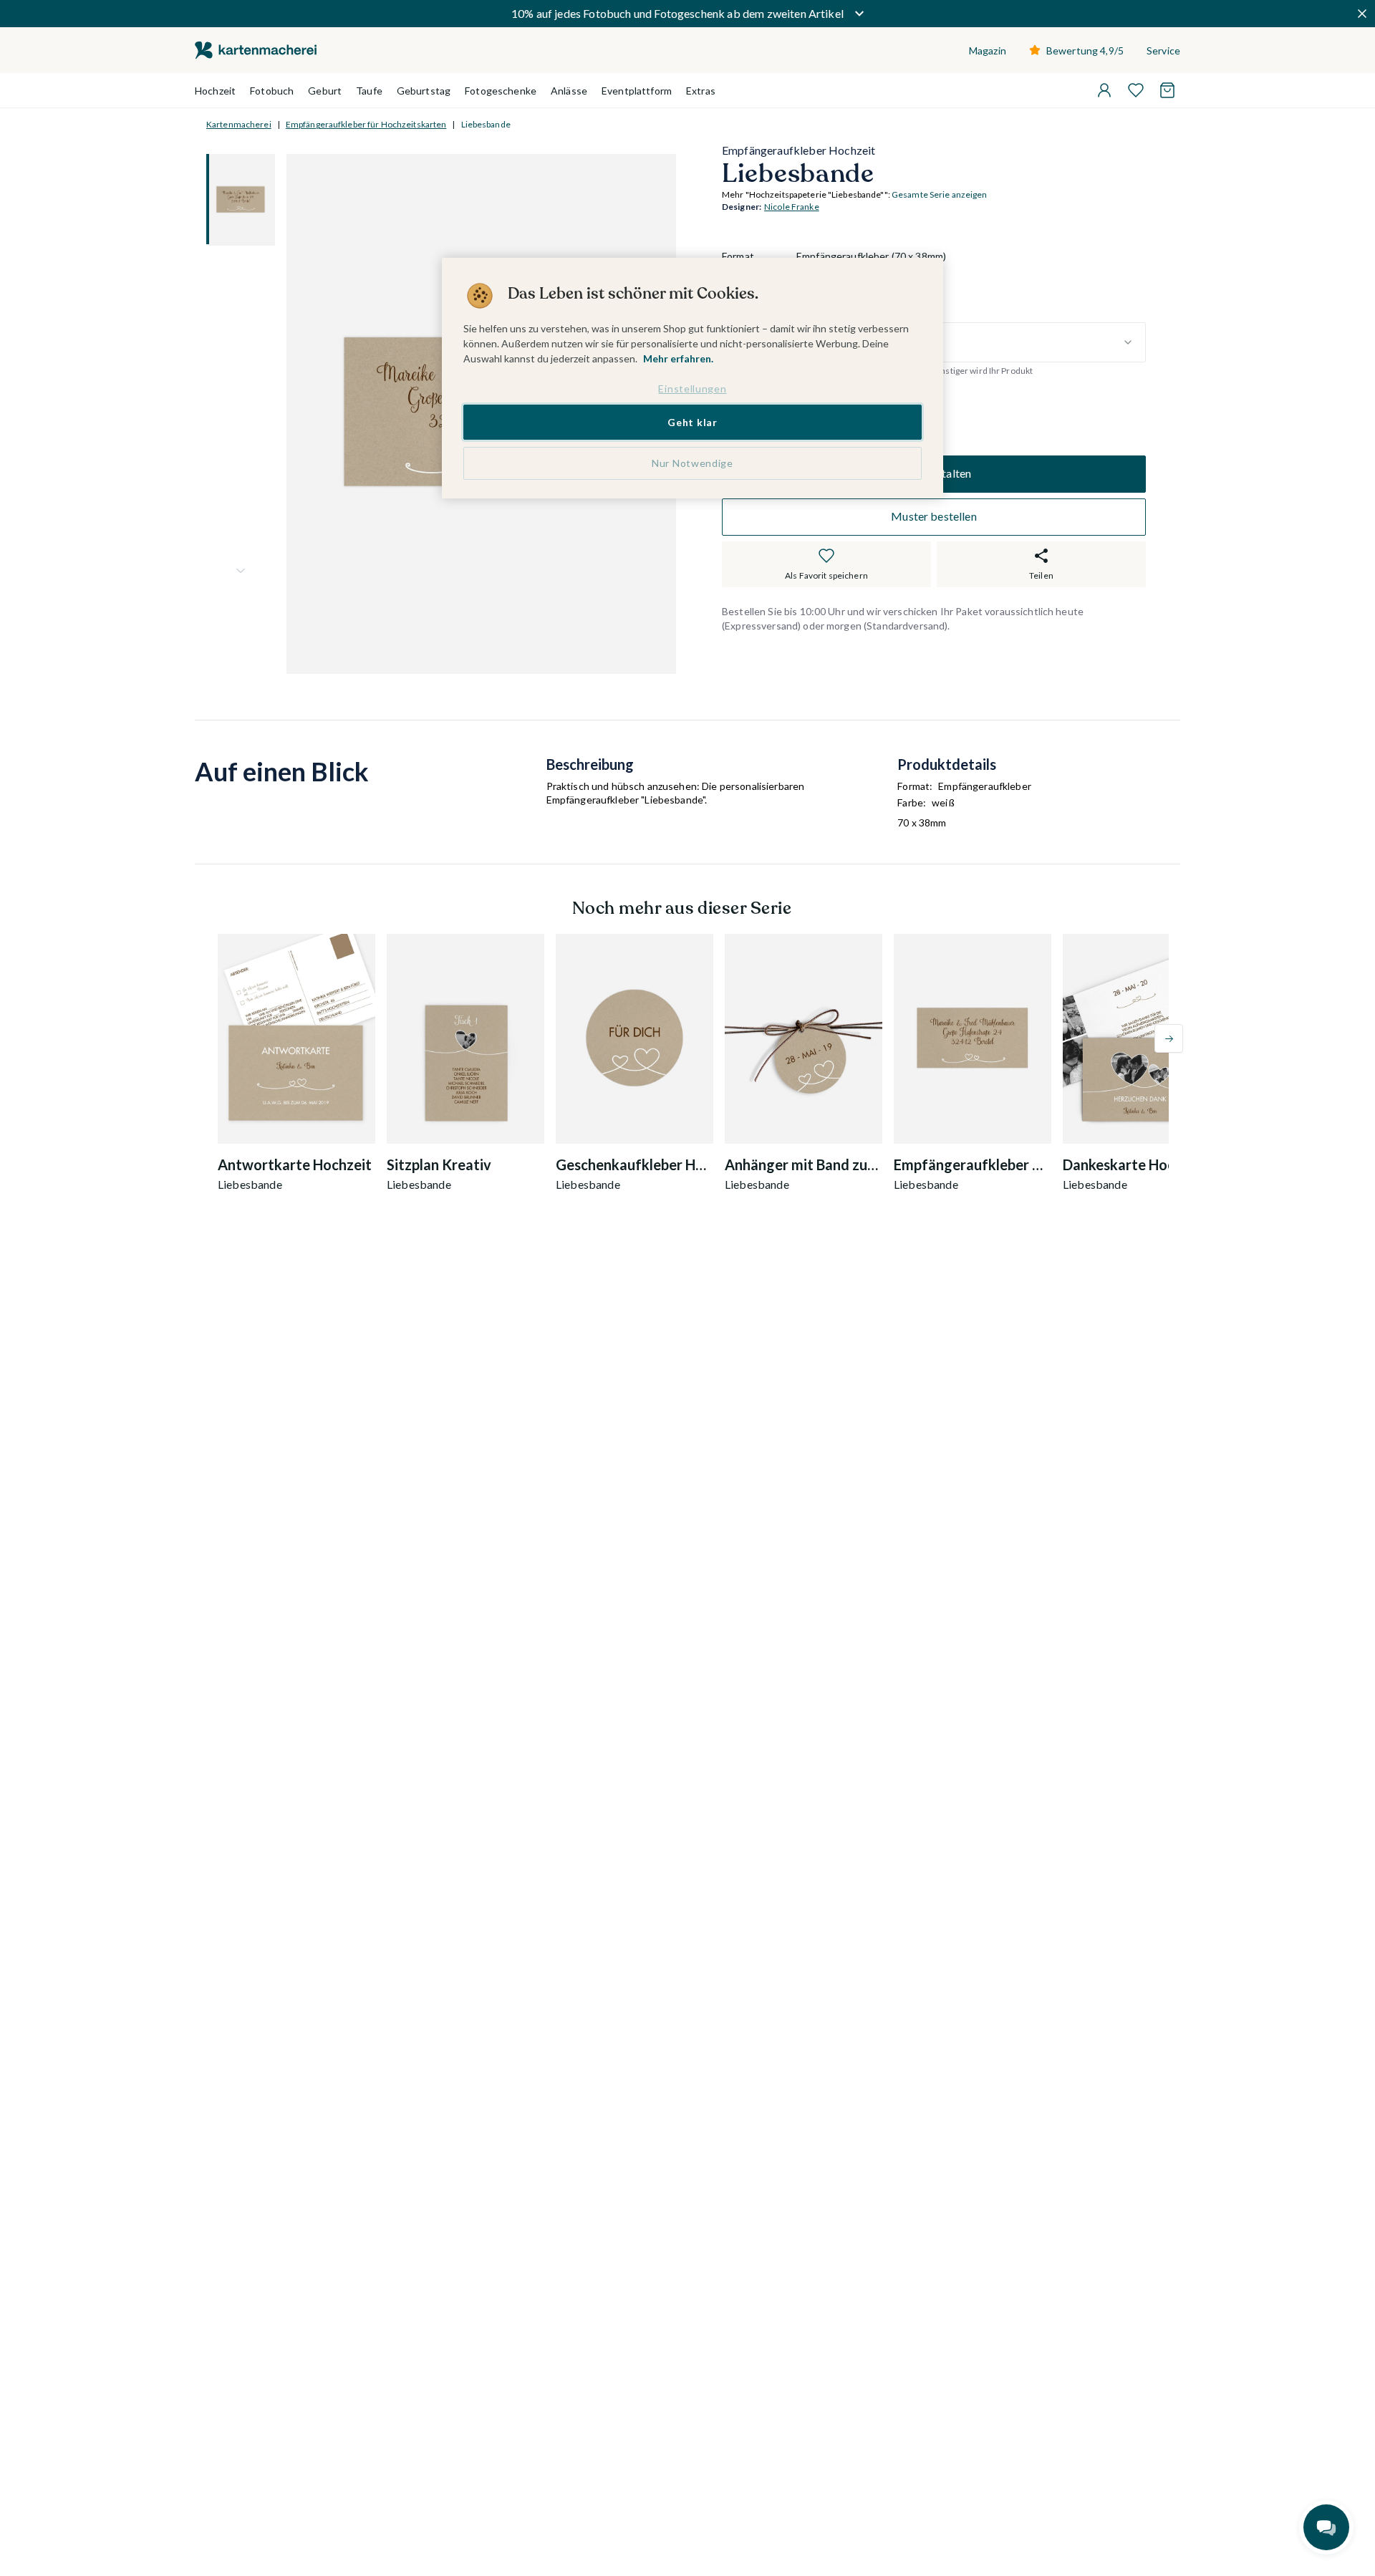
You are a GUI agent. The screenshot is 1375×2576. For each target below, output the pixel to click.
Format (738, 257)
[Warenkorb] (1167, 90)
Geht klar (692, 421)
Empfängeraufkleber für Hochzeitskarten (366, 124)
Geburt (325, 91)
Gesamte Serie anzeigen (940, 195)
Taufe (369, 91)
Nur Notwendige (693, 463)
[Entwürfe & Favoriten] (1136, 90)
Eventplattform (637, 91)
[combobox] (971, 342)
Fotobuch (272, 91)
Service (1163, 50)
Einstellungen (692, 389)
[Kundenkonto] (1104, 90)
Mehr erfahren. (678, 358)
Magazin (988, 50)
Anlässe (569, 91)
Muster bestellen (934, 517)
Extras (701, 91)
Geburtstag (424, 91)
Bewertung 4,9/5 (1085, 50)
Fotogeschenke (501, 91)
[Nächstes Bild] (241, 571)
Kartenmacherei (239, 124)
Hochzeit (215, 91)
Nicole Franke (792, 207)
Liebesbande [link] (486, 124)
